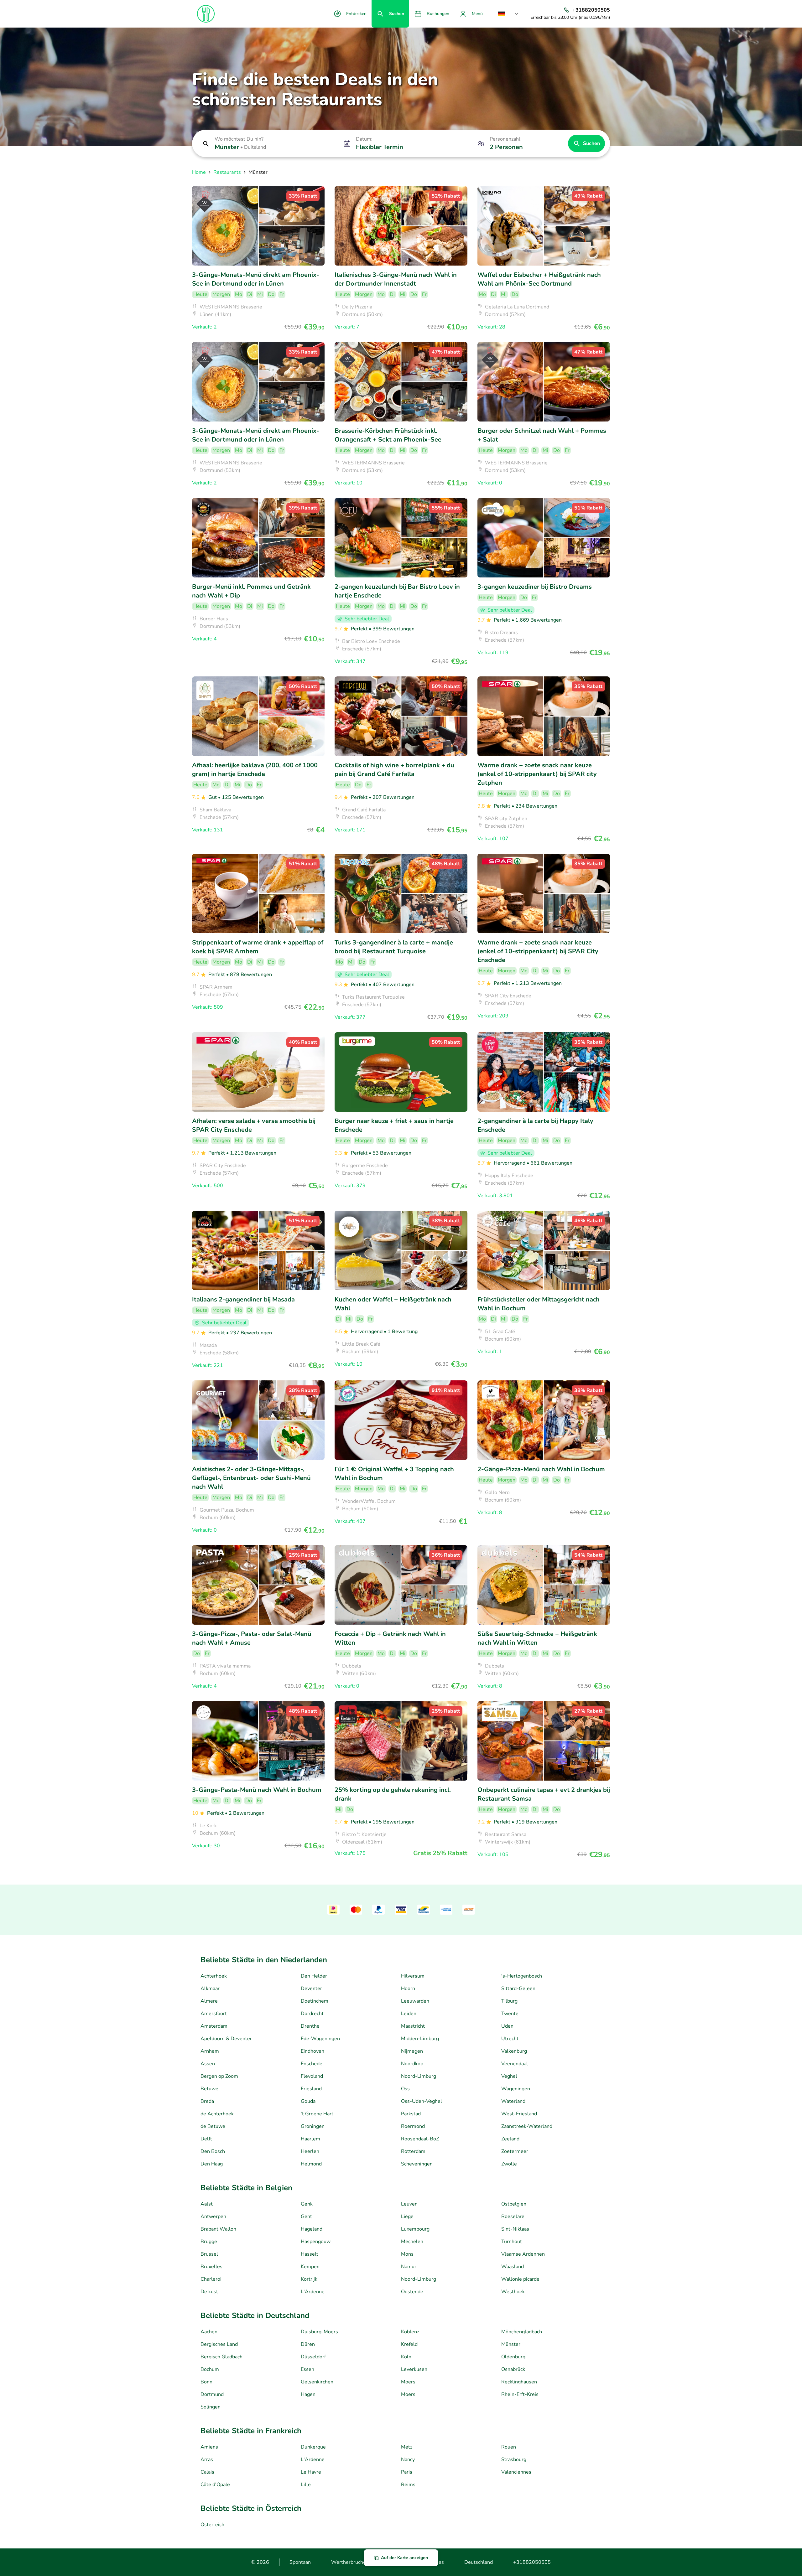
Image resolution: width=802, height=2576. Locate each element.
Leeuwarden (415, 2001)
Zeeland (510, 2139)
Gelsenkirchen (317, 2382)
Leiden (409, 2014)
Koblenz (410, 2332)
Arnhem (210, 2051)
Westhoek (513, 2292)
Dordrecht (312, 2014)
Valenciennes (516, 2472)
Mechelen (412, 2242)
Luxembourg (415, 2229)
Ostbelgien (514, 2204)
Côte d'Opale (215, 2485)
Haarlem (310, 2139)
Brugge (209, 2242)
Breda (207, 2101)
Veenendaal (515, 2064)
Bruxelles (211, 2267)
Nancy (408, 2460)
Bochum (210, 2369)
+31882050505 (532, 2562)
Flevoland (312, 2076)
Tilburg (509, 2001)
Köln (406, 2357)
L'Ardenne (313, 2292)
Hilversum (413, 1976)
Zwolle (509, 2164)
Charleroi (211, 2279)
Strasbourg (514, 2460)
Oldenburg (513, 2357)
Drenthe (310, 2026)
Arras (207, 2460)
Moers (408, 2382)
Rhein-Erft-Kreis (520, 2394)
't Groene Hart (317, 2114)
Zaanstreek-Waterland (527, 2126)
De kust (209, 2292)
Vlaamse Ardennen (523, 2254)
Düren (308, 2344)
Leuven (409, 2204)
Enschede (312, 2064)
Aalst (207, 2204)
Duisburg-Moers (319, 2332)
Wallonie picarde (520, 2279)
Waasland (513, 2267)
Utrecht (510, 2039)
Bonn (206, 2382)
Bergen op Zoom (219, 2076)
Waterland (513, 2101)
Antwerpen (213, 2216)
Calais (207, 2472)
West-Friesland (519, 2114)
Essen (307, 2369)
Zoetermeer (515, 2151)
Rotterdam (413, 2151)
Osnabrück (513, 2369)
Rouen (509, 2447)
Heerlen (310, 2151)
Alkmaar (210, 1989)
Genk (307, 2204)
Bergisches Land (219, 2344)
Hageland (312, 2229)
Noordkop (412, 2064)
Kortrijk (309, 2279)
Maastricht (413, 2026)
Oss (405, 2089)
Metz (407, 2447)
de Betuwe (213, 2126)
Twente (510, 2014)
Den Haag (212, 2164)
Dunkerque (313, 2447)
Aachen (209, 2332)
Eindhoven (312, 2051)
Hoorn (408, 1989)
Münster (511, 2344)
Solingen (211, 2407)
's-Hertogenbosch (522, 1976)
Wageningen (516, 2089)
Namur (409, 2267)
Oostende (412, 2292)
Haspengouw (316, 2242)
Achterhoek (214, 1976)
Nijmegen (412, 2051)
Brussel (209, 2254)
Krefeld (409, 2344)
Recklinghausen (519, 2382)
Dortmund (212, 2394)
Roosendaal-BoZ (420, 2139)
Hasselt (310, 2254)
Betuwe (209, 2089)
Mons (407, 2254)
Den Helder (314, 1976)
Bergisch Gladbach (221, 2357)
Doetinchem (315, 2001)
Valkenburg (514, 2051)
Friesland (311, 2089)
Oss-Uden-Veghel (422, 2101)
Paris (407, 2472)
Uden (507, 2026)
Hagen (308, 2394)
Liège (407, 2216)
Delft (206, 2139)
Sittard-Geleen (518, 1989)
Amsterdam (214, 2026)
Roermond (413, 2126)
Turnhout (512, 2242)
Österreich (212, 2525)
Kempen (310, 2267)
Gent (306, 2216)
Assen (208, 2064)
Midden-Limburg (420, 2039)
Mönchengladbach (522, 2332)
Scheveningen (417, 2164)
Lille (306, 2485)
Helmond (311, 2164)
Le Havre (311, 2472)
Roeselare (513, 2216)
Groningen (313, 2126)
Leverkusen (414, 2369)
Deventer (311, 1989)
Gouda (308, 2101)
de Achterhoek (217, 2114)
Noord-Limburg (419, 2076)
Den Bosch (213, 2151)
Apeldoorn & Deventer (226, 2039)
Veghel (509, 2076)
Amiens (209, 2447)
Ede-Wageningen (320, 2039)
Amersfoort (214, 2014)
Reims (408, 2485)
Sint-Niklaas (515, 2229)
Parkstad (411, 2114)
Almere (209, 2001)
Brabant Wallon (218, 2229)
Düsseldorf (313, 2357)
